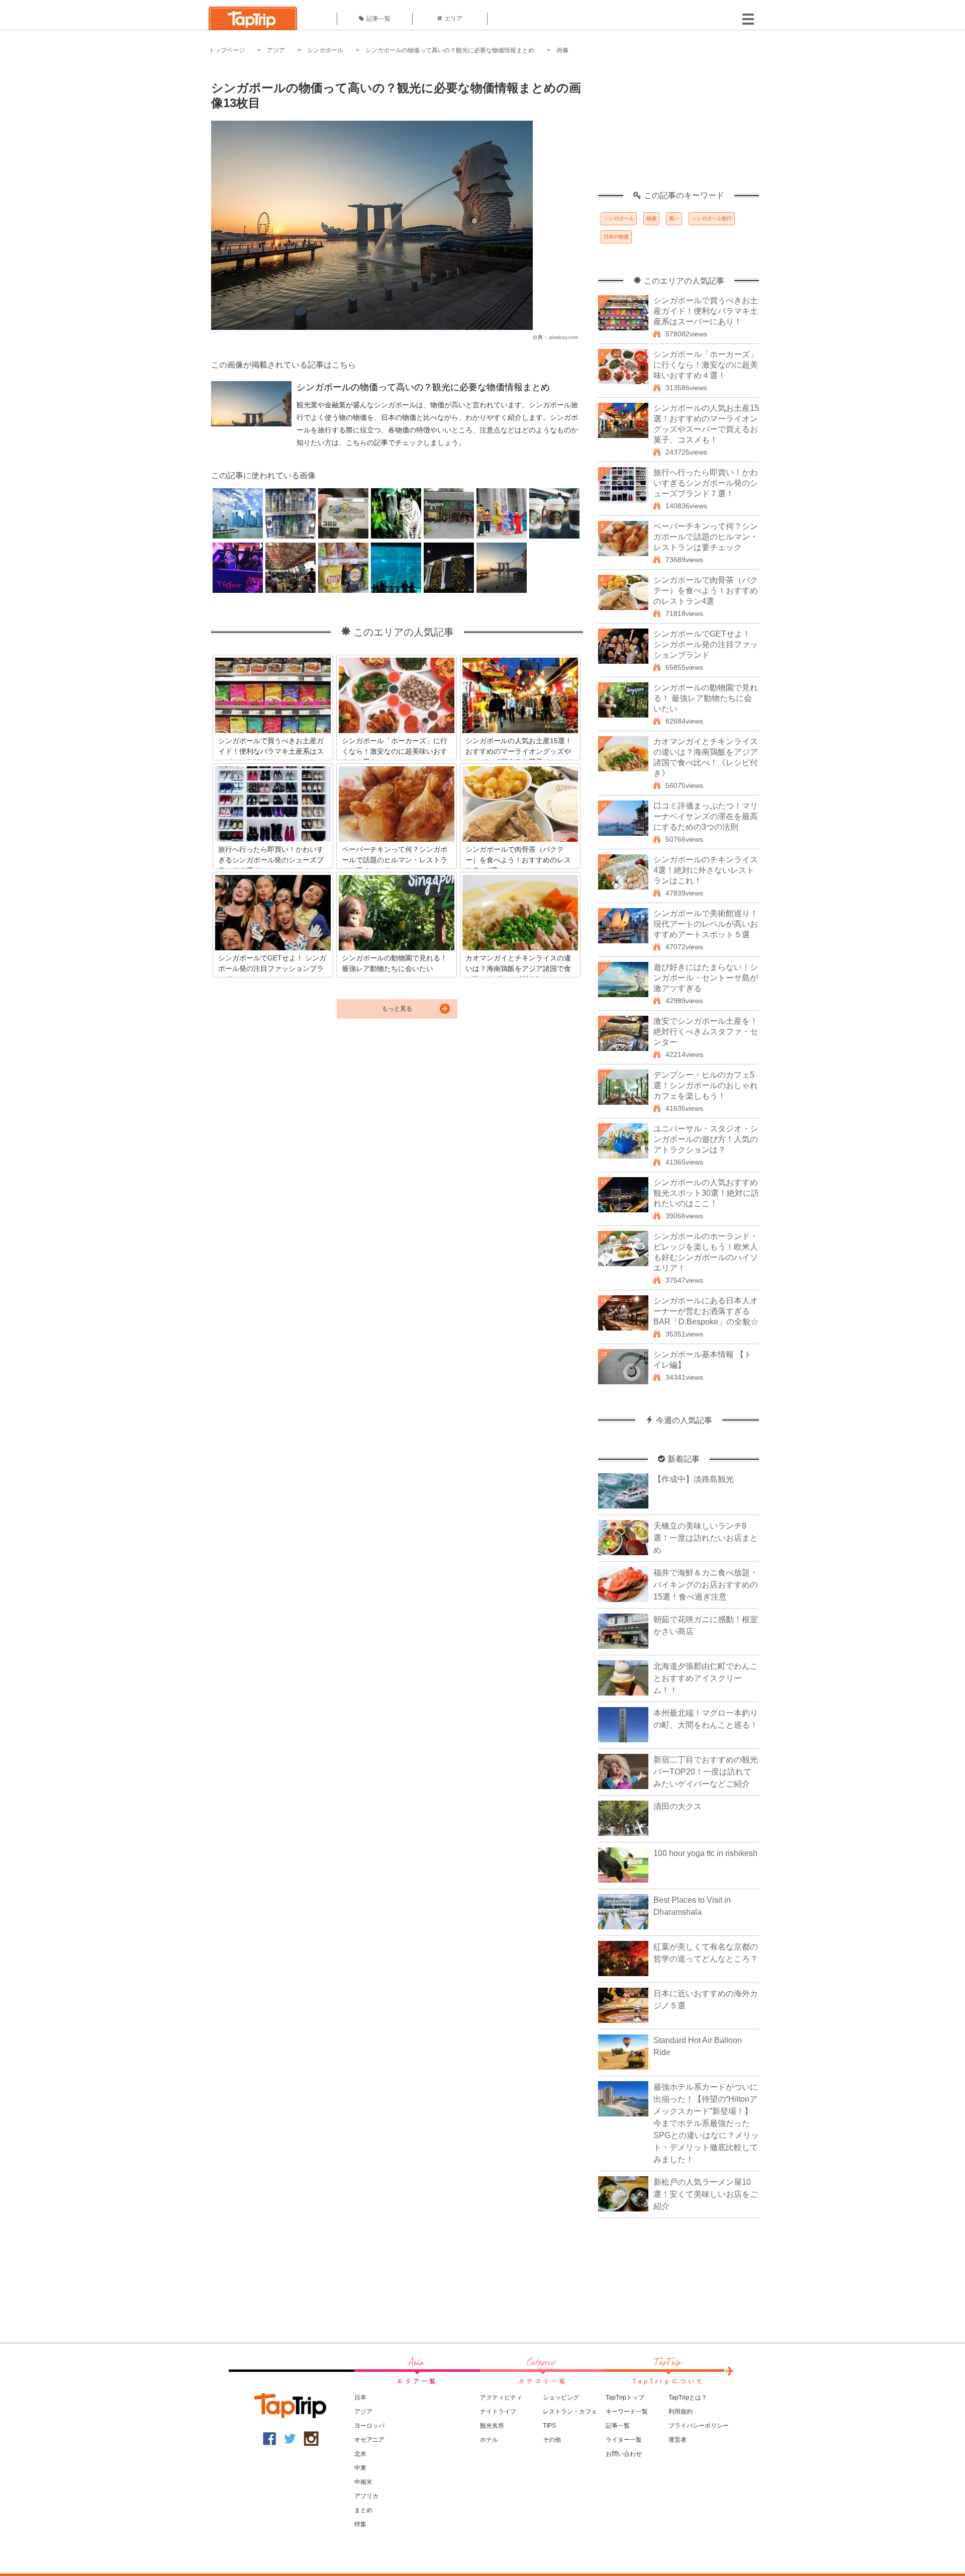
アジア (276, 50)
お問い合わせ (624, 2454)
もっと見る (397, 1009)
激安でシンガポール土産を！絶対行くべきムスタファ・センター (706, 1032)
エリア (453, 19)
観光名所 (492, 2426)
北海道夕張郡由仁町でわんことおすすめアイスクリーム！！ (706, 1678)
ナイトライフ (498, 2412)
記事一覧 (378, 19)
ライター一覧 (624, 2440)
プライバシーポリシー (699, 2426)
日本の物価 (616, 237)
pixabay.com (564, 337)
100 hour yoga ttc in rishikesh (705, 1853)
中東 (360, 2468)
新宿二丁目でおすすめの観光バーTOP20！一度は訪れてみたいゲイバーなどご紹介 (706, 1772)
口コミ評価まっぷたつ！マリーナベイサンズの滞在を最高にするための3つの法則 (706, 816)
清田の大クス (678, 1806)
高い (674, 218)
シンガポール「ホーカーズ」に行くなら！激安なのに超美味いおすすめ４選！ (706, 365)
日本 (360, 2397)
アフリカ (366, 2496)
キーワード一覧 (627, 2412)
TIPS (549, 2426)
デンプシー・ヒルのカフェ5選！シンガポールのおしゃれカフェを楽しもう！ (706, 1085)
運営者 (678, 2440)
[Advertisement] (679, 128)
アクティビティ (501, 2397)
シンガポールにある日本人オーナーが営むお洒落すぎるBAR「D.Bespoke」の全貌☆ (706, 1311)
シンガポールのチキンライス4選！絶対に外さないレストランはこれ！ (706, 870)
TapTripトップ (625, 2397)
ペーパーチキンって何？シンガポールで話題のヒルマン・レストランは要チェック (706, 537)
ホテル (489, 2440)
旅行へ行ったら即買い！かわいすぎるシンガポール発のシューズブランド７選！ (706, 483)
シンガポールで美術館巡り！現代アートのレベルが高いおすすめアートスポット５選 (706, 924)
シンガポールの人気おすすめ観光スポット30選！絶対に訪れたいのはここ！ (706, 1193)
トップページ (227, 50)
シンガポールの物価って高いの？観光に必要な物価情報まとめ (450, 50)
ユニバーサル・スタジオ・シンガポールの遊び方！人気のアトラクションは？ (706, 1139)
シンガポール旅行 (712, 218)
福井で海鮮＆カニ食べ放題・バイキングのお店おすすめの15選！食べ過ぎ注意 (706, 1585)
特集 (360, 2524)
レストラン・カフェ (570, 2412)
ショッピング (561, 2397)
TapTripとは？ (688, 2397)
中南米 (363, 2482)
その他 (552, 2440)
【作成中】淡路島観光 (694, 1479)
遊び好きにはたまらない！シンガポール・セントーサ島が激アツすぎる (706, 978)
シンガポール (325, 50)
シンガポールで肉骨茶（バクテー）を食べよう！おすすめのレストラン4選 (706, 591)
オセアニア (369, 2440)
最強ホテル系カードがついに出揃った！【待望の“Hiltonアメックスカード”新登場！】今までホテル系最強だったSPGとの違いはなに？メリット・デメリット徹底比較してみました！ (706, 2123)
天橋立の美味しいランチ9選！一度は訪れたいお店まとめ (706, 1538)
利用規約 (681, 2412)
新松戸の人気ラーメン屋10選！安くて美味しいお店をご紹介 (706, 2194)
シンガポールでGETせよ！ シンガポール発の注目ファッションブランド (706, 644)
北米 (360, 2454)
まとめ (363, 2510)
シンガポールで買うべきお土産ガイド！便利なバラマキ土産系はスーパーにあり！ (706, 311)
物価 (651, 218)
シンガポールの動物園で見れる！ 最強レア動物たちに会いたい (706, 698)
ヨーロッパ (369, 2426)
